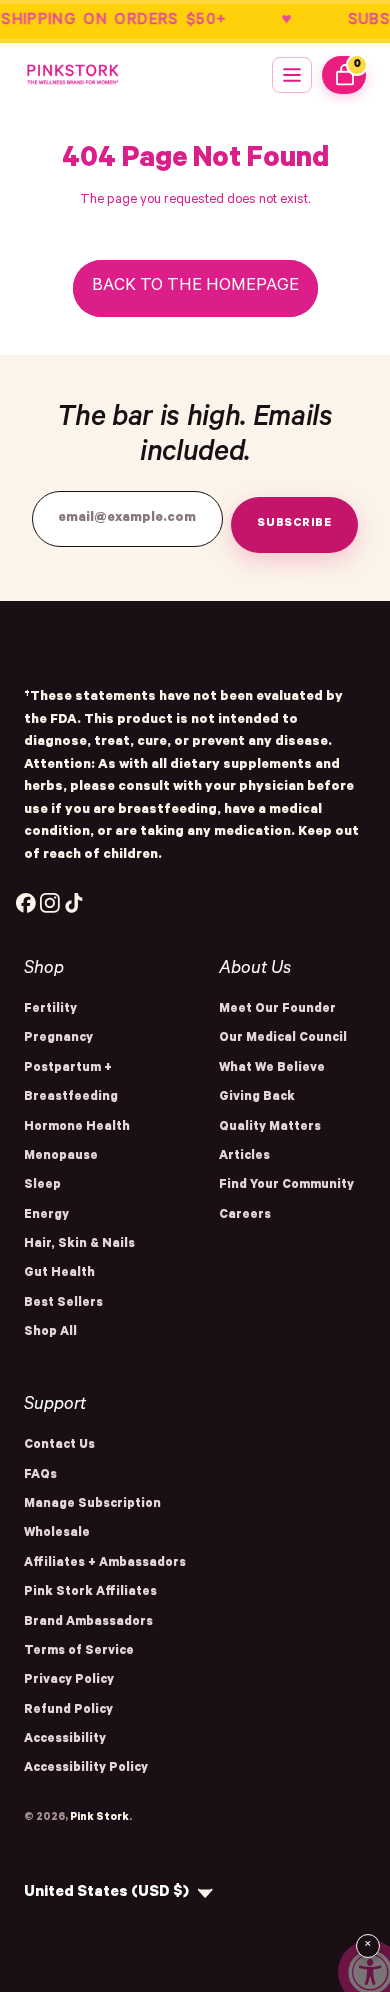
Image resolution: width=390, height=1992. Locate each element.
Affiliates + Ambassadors (105, 1564)
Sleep (42, 1186)
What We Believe (272, 1069)
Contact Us (59, 1446)
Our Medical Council (283, 1039)
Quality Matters (270, 1128)
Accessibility (65, 1740)
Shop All (50, 1333)
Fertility (50, 1010)
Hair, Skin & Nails (79, 1245)
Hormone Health (77, 1128)
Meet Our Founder (277, 1010)
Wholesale (57, 1534)
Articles (244, 1157)
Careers (245, 1216)
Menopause (61, 1157)
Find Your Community (286, 1186)
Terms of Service (79, 1652)
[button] (292, 75)
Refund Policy (68, 1711)
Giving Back (257, 1098)
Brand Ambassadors (88, 1623)
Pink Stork (99, 1818)
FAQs (40, 1476)
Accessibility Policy (86, 1769)
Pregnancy (58, 1039)
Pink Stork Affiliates (90, 1593)
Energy (46, 1216)
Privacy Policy (69, 1681)
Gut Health (59, 1274)
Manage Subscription (92, 1505)
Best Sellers (63, 1304)
